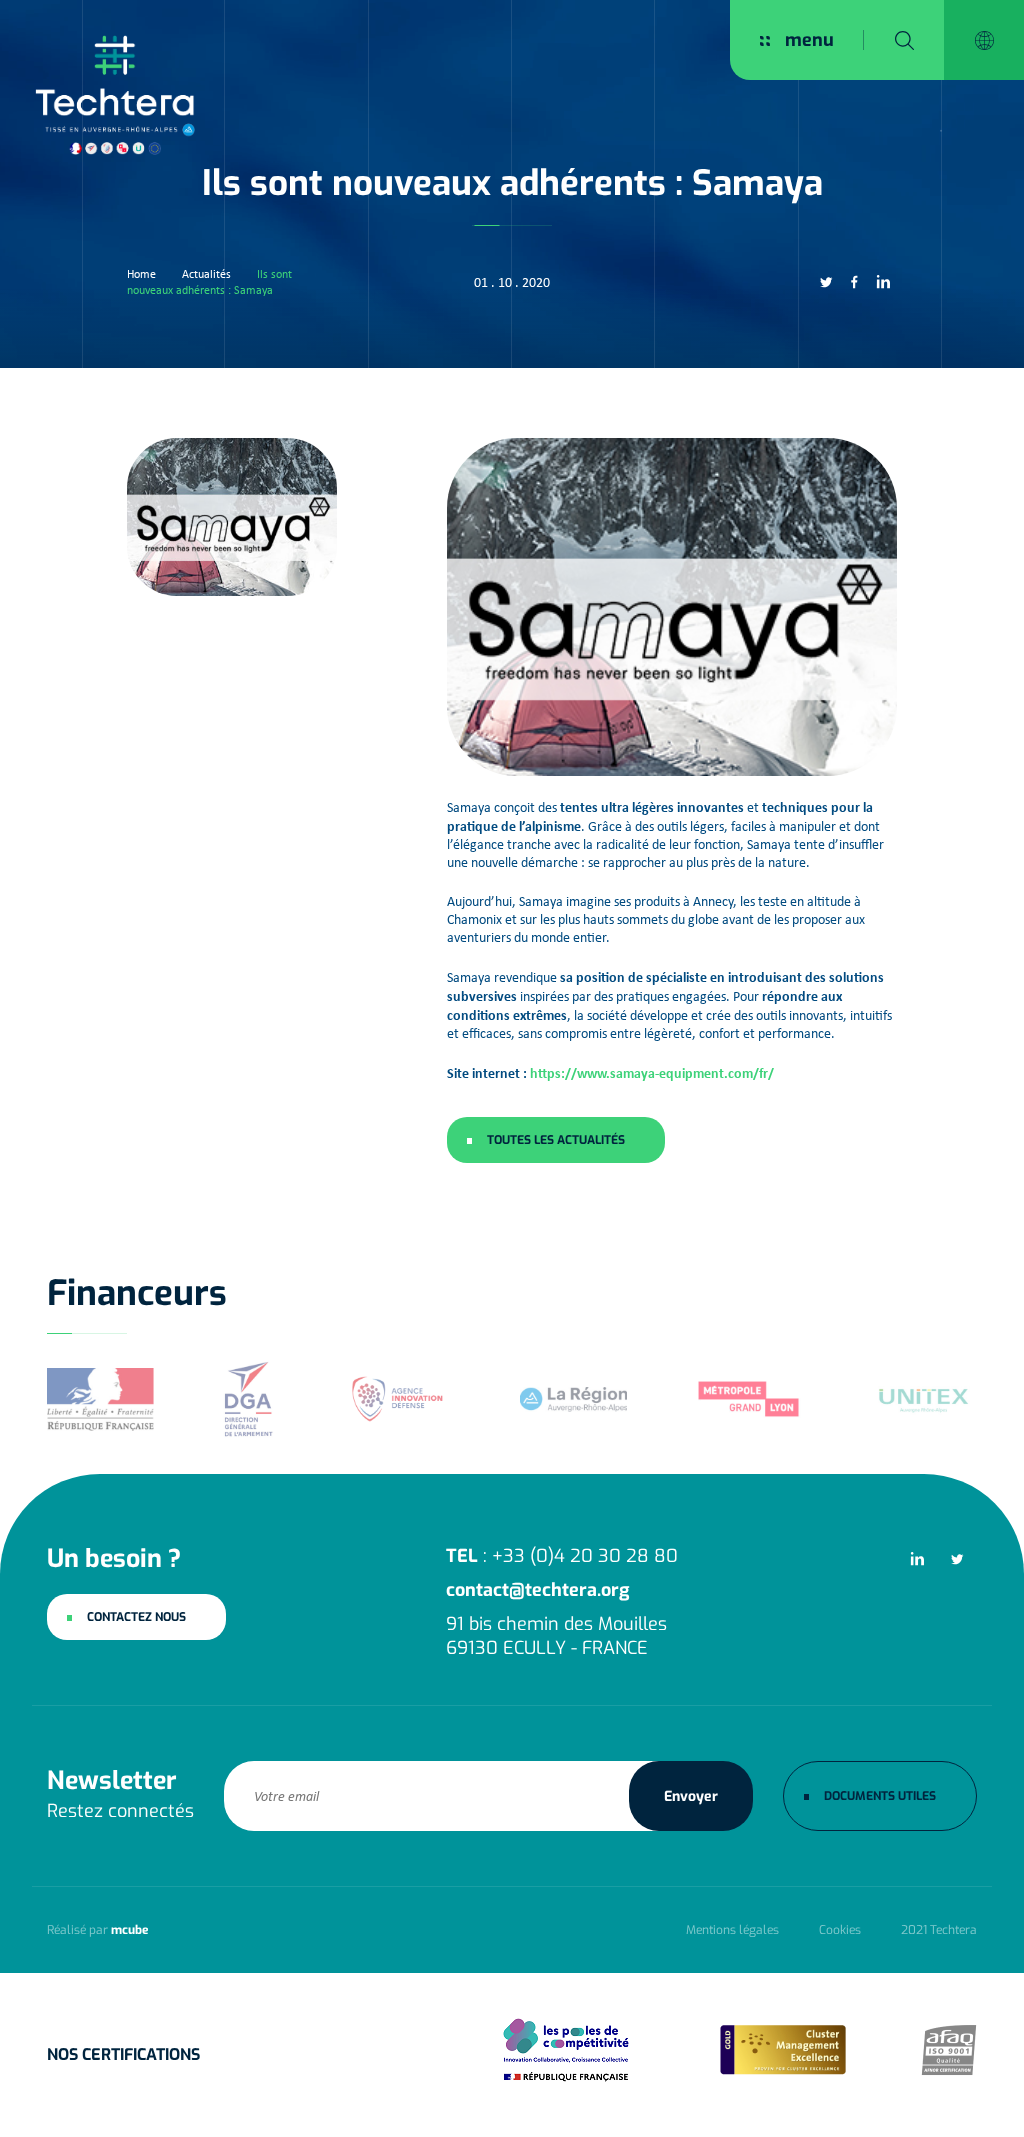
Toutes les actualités (556, 1140)
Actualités (206, 274)
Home (141, 274)
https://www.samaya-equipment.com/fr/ (652, 1072)
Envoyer (691, 1796)
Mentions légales (732, 1930)
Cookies (840, 1930)
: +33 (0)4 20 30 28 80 (562, 1556)
